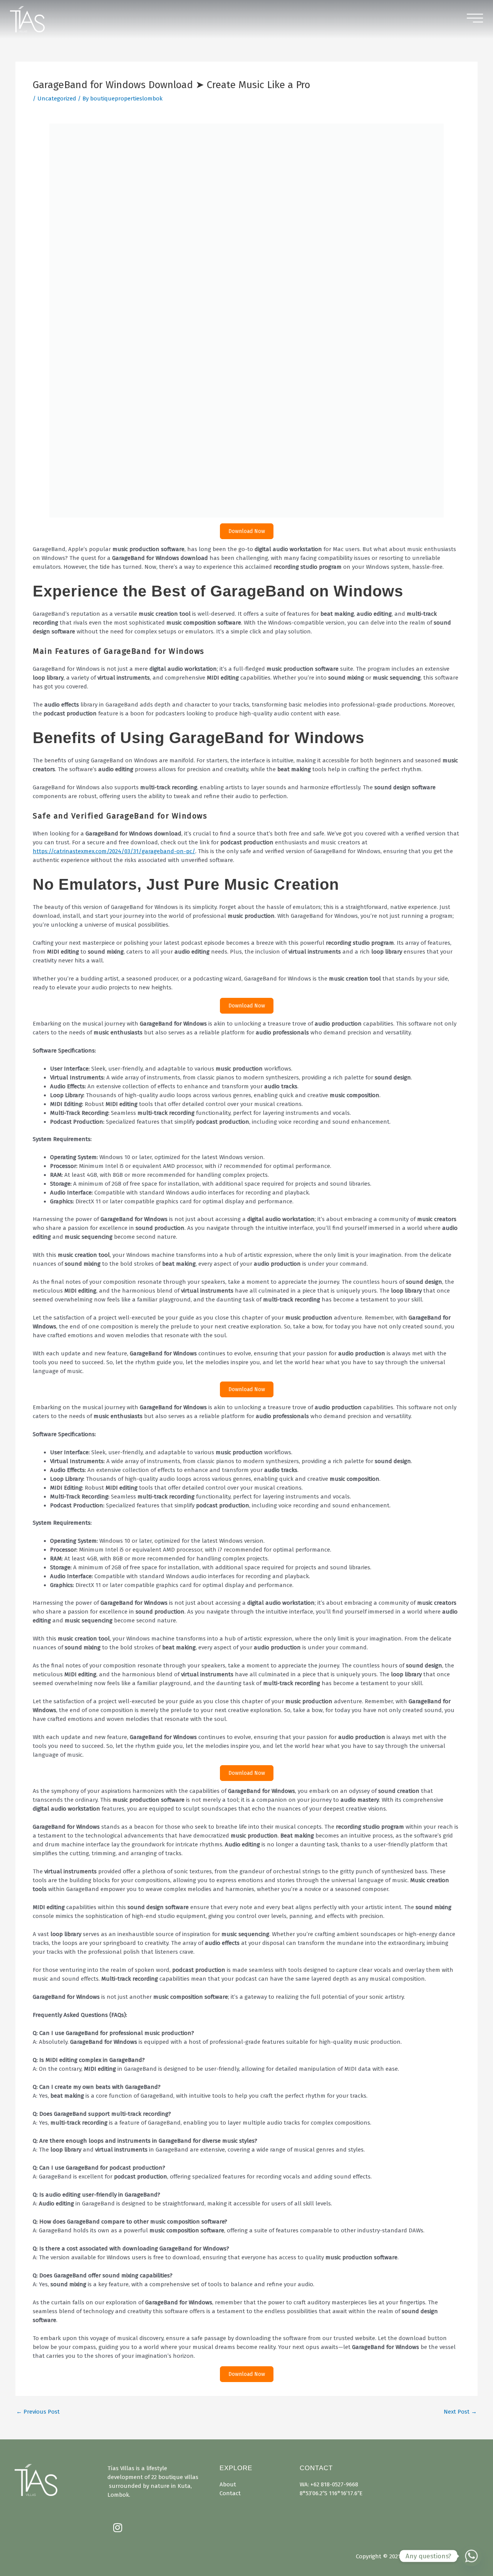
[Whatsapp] (471, 2556)
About (228, 2484)
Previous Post (38, 2027)
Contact (230, 2493)
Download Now (247, 146)
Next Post (460, 2027)
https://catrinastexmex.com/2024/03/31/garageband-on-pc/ (114, 466)
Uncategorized (57, 99)
